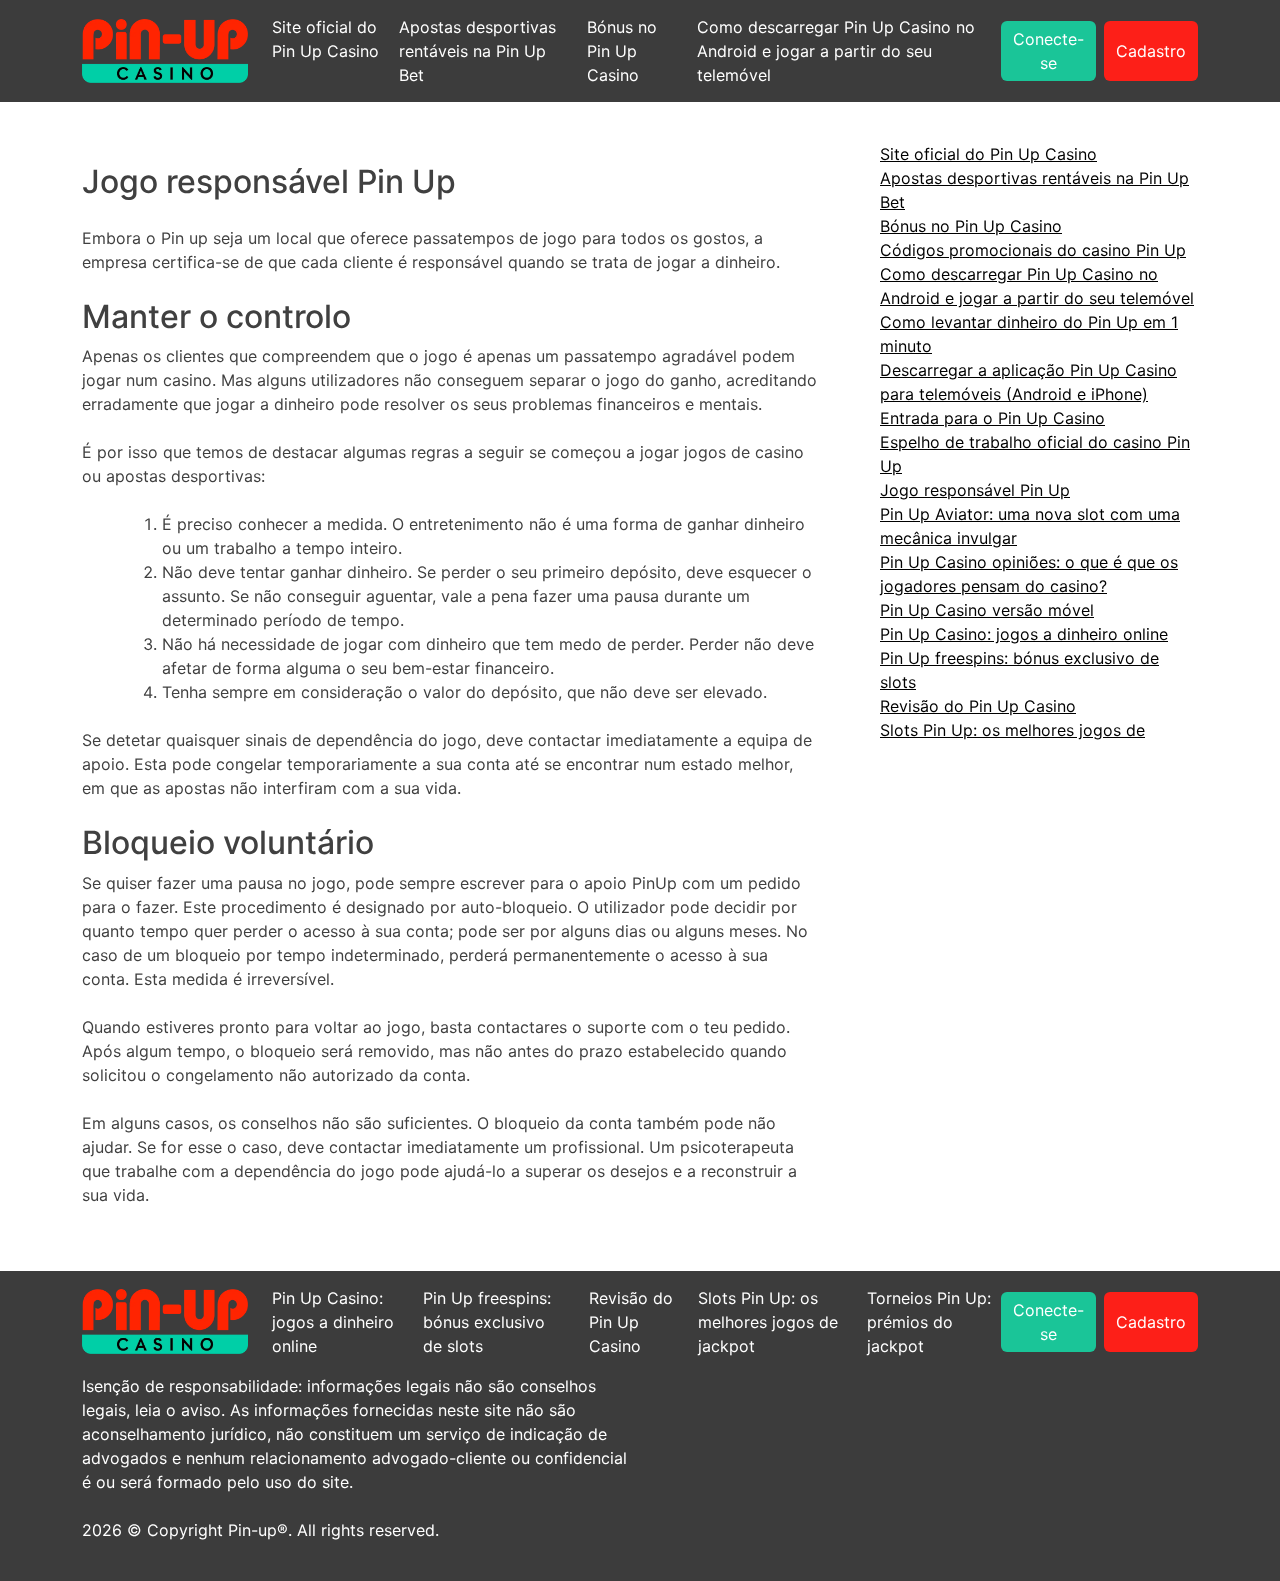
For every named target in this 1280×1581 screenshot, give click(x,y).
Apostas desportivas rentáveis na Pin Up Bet (477, 51)
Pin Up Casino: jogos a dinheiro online (1024, 634)
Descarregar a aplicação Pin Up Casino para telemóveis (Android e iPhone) (1028, 382)
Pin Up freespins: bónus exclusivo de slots (1019, 670)
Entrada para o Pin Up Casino (992, 418)
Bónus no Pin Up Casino (622, 51)
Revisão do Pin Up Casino (978, 706)
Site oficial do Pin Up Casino (325, 39)
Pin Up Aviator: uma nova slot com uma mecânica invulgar (1030, 526)
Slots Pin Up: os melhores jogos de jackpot (768, 1322)
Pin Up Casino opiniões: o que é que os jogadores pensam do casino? (1029, 574)
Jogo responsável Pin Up (975, 490)
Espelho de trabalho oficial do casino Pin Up (1035, 454)
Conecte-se (1048, 51)
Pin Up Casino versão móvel (987, 610)
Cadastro (1151, 51)
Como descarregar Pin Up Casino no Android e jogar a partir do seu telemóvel (836, 51)
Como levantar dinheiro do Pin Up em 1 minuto (1029, 334)
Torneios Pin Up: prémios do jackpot (929, 1322)
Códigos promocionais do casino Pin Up (1033, 250)
